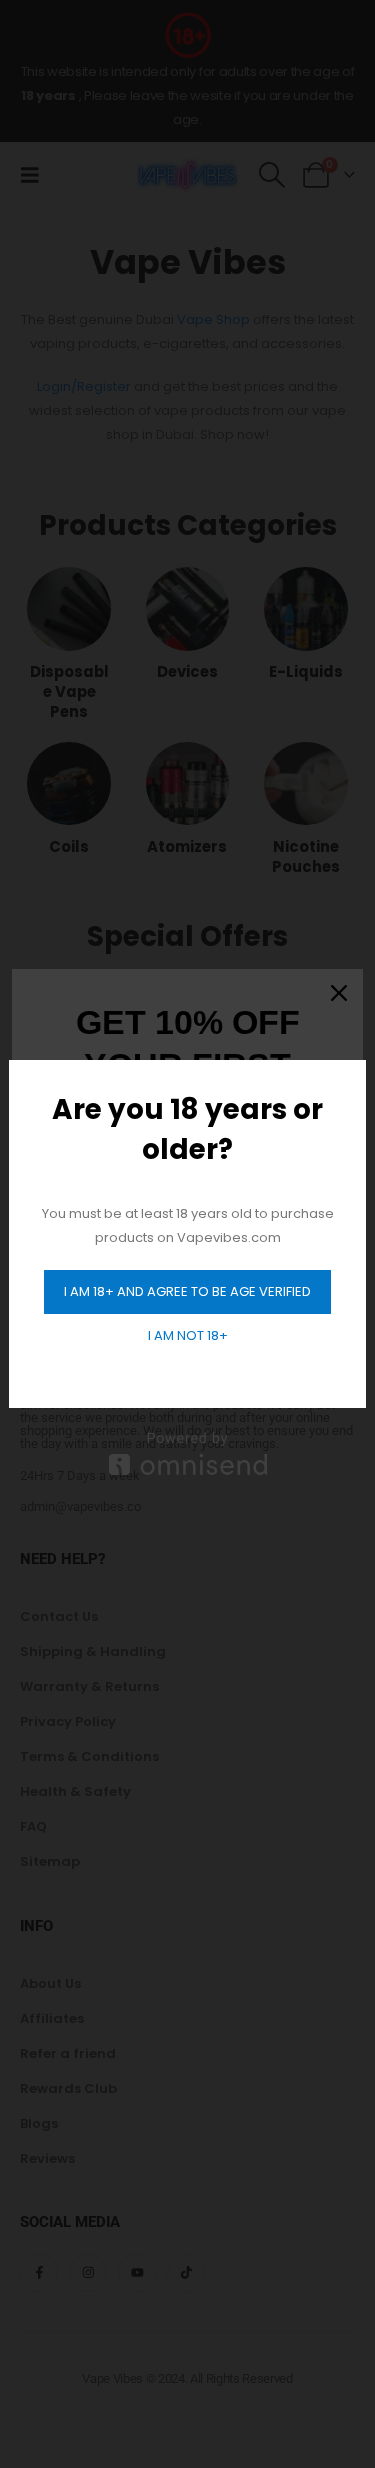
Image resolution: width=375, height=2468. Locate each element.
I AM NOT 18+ (188, 1335)
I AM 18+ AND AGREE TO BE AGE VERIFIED (187, 1291)
